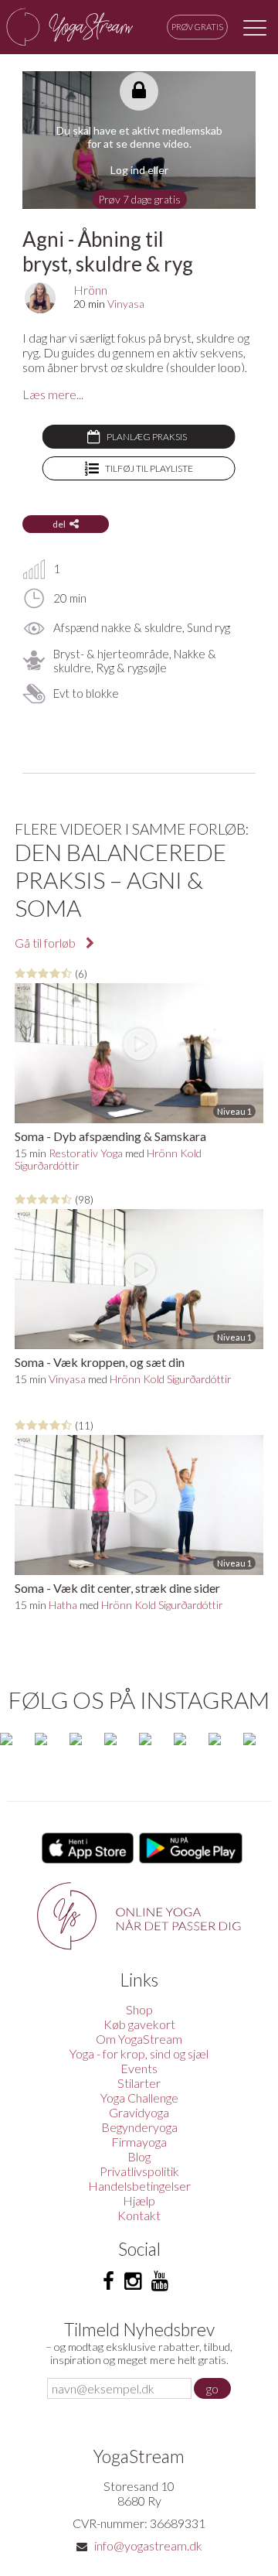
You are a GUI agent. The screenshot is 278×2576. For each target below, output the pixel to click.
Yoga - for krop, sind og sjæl (139, 2053)
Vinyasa (126, 304)
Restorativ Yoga (86, 1153)
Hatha (63, 1605)
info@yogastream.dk (148, 2545)
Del (59, 524)
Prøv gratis (197, 27)
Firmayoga (139, 2142)
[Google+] (160, 2281)
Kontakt (139, 2215)
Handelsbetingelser (139, 2186)
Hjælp (139, 2200)
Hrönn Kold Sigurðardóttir (171, 1379)
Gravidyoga (139, 2112)
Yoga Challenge (139, 2098)
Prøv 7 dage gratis (139, 199)
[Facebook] (108, 2281)
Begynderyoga (139, 2127)
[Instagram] (133, 2281)
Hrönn (90, 290)
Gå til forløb (46, 943)
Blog (139, 2156)
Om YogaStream (139, 2039)
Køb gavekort (139, 2024)
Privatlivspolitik (139, 2171)
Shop (139, 2009)
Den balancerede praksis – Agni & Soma (120, 880)
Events (139, 2068)
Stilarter (139, 2083)
